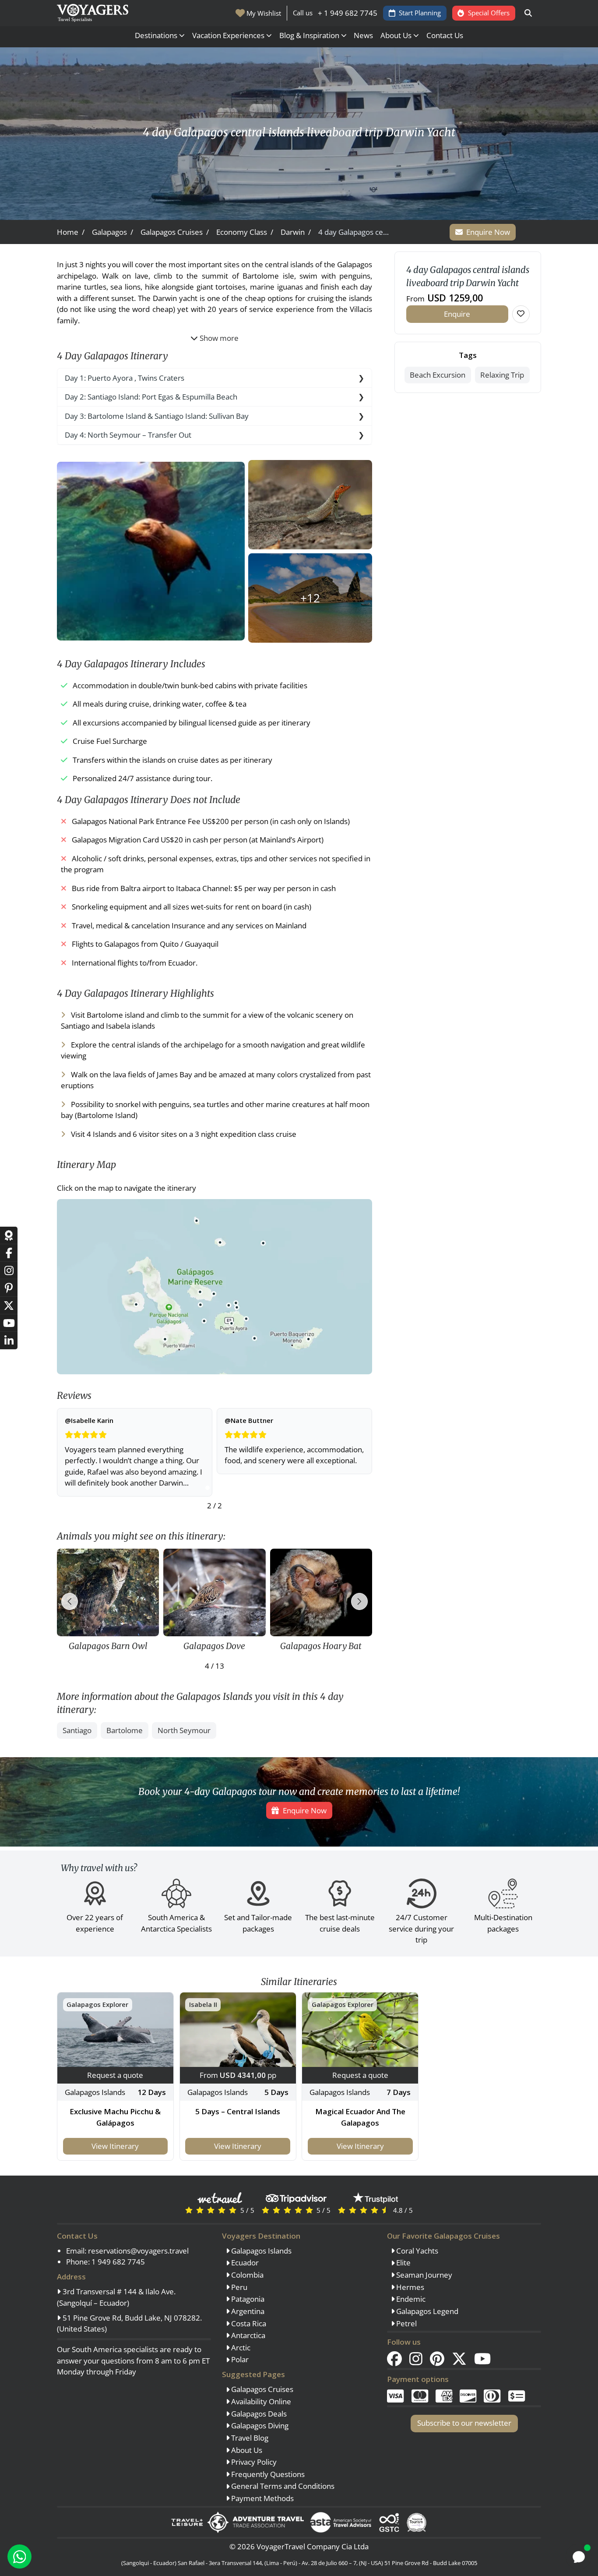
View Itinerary (115, 2146)
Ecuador (244, 2263)
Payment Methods (262, 2498)
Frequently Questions (267, 2474)
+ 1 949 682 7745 (348, 13)
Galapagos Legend (426, 2311)
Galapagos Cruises (261, 2389)
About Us (246, 2450)
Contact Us (445, 35)
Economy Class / (245, 232)
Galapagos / (113, 232)
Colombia (246, 2275)
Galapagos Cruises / (175, 232)
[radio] (189, 2210)
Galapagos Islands (260, 2251)
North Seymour (184, 1730)
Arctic (240, 2348)
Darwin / (296, 232)
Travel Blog (249, 2438)
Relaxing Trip (502, 375)
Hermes (409, 2287)
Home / (71, 232)
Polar (239, 2359)
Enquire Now (488, 232)
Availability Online (260, 2401)
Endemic (410, 2299)
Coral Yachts (416, 2251)
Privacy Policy (253, 2462)
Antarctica (247, 2335)
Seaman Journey (423, 2275)
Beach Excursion (438, 375)
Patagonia (247, 2299)
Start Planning (420, 13)
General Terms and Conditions (282, 2486)
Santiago (77, 1730)
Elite (403, 2263)
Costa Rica (248, 2323)
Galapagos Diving (259, 2426)
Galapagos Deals (258, 2414)
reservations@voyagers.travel (138, 2251)
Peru (238, 2287)
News (363, 35)
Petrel (406, 2323)
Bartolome (125, 1730)
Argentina (247, 2311)
